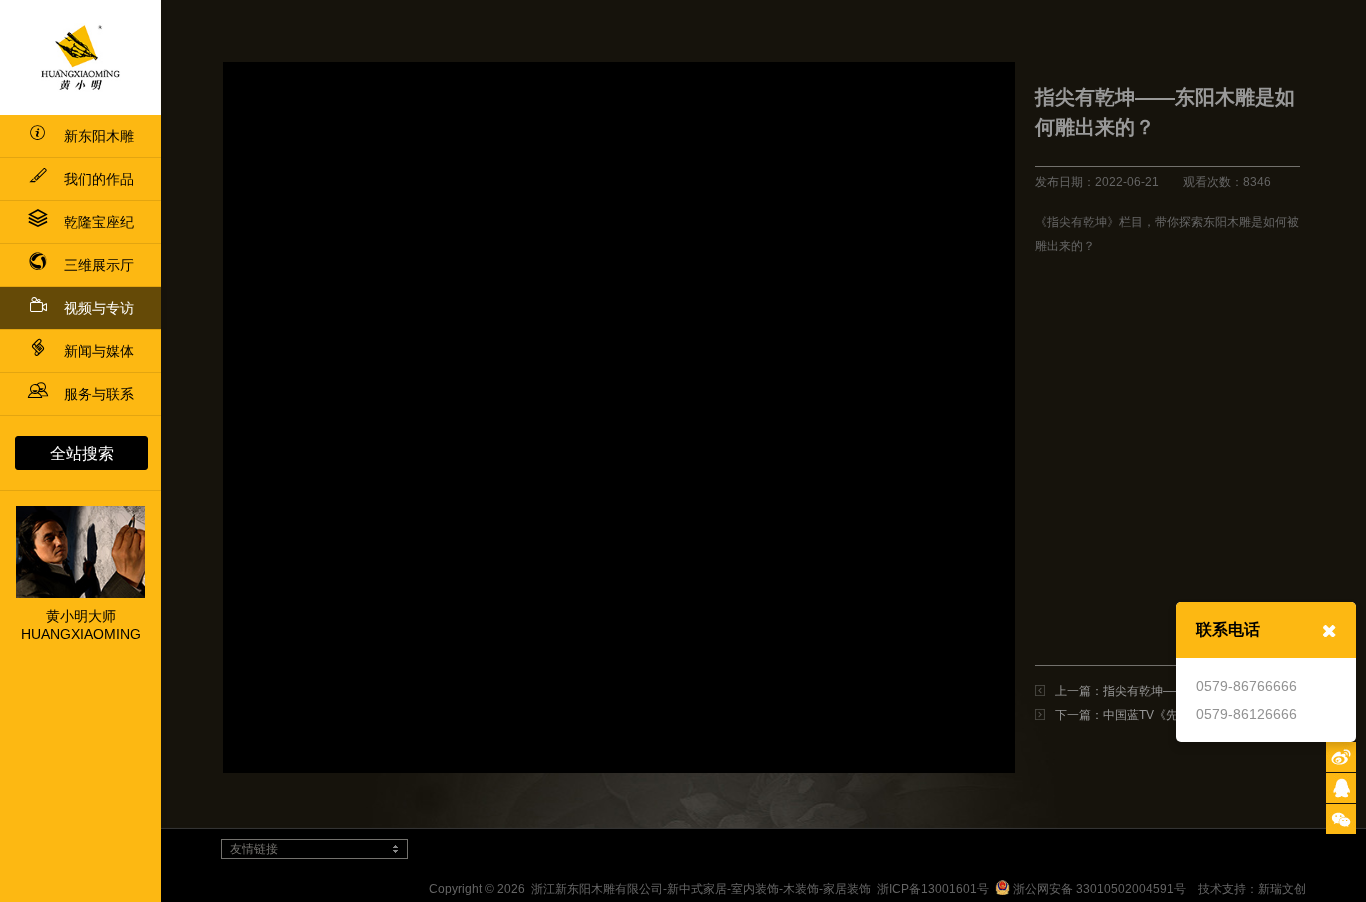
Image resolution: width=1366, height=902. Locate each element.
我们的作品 (99, 179)
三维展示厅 (99, 265)
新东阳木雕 (99, 136)
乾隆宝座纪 (99, 222)
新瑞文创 (1282, 889)
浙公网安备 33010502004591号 (1098, 889)
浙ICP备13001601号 (933, 889)
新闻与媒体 (99, 351)
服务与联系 (99, 394)
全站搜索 (82, 453)
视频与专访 (99, 308)
